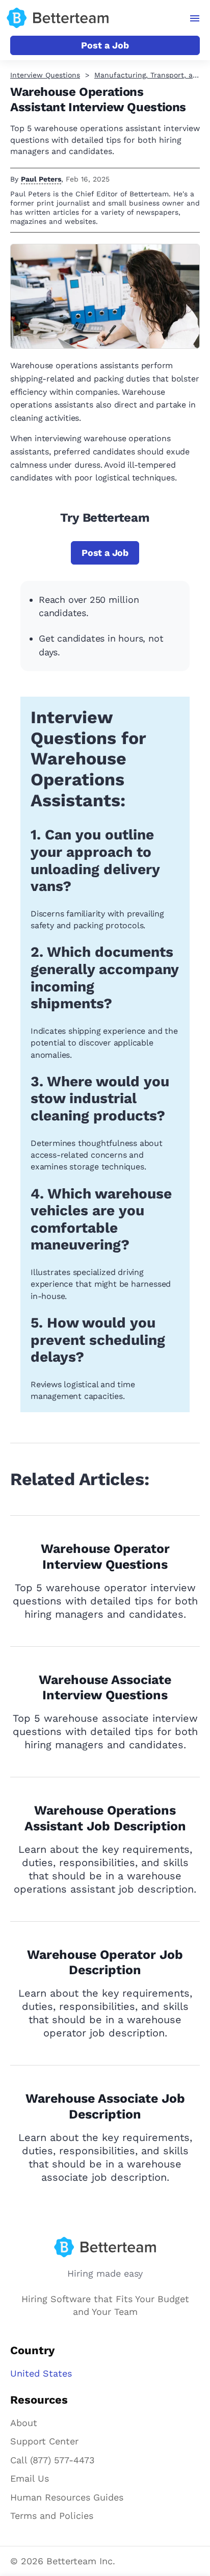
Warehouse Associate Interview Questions (105, 1688)
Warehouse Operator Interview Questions (105, 1557)
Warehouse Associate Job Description (105, 2106)
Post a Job (105, 45)
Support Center (44, 2441)
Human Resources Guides (67, 2497)
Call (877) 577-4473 (52, 2460)
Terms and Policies (52, 2516)
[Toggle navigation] (195, 18)
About (24, 2423)
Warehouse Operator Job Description (105, 1962)
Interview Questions (45, 75)
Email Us (30, 2478)
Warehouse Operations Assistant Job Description (105, 1818)
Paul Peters (41, 179)
